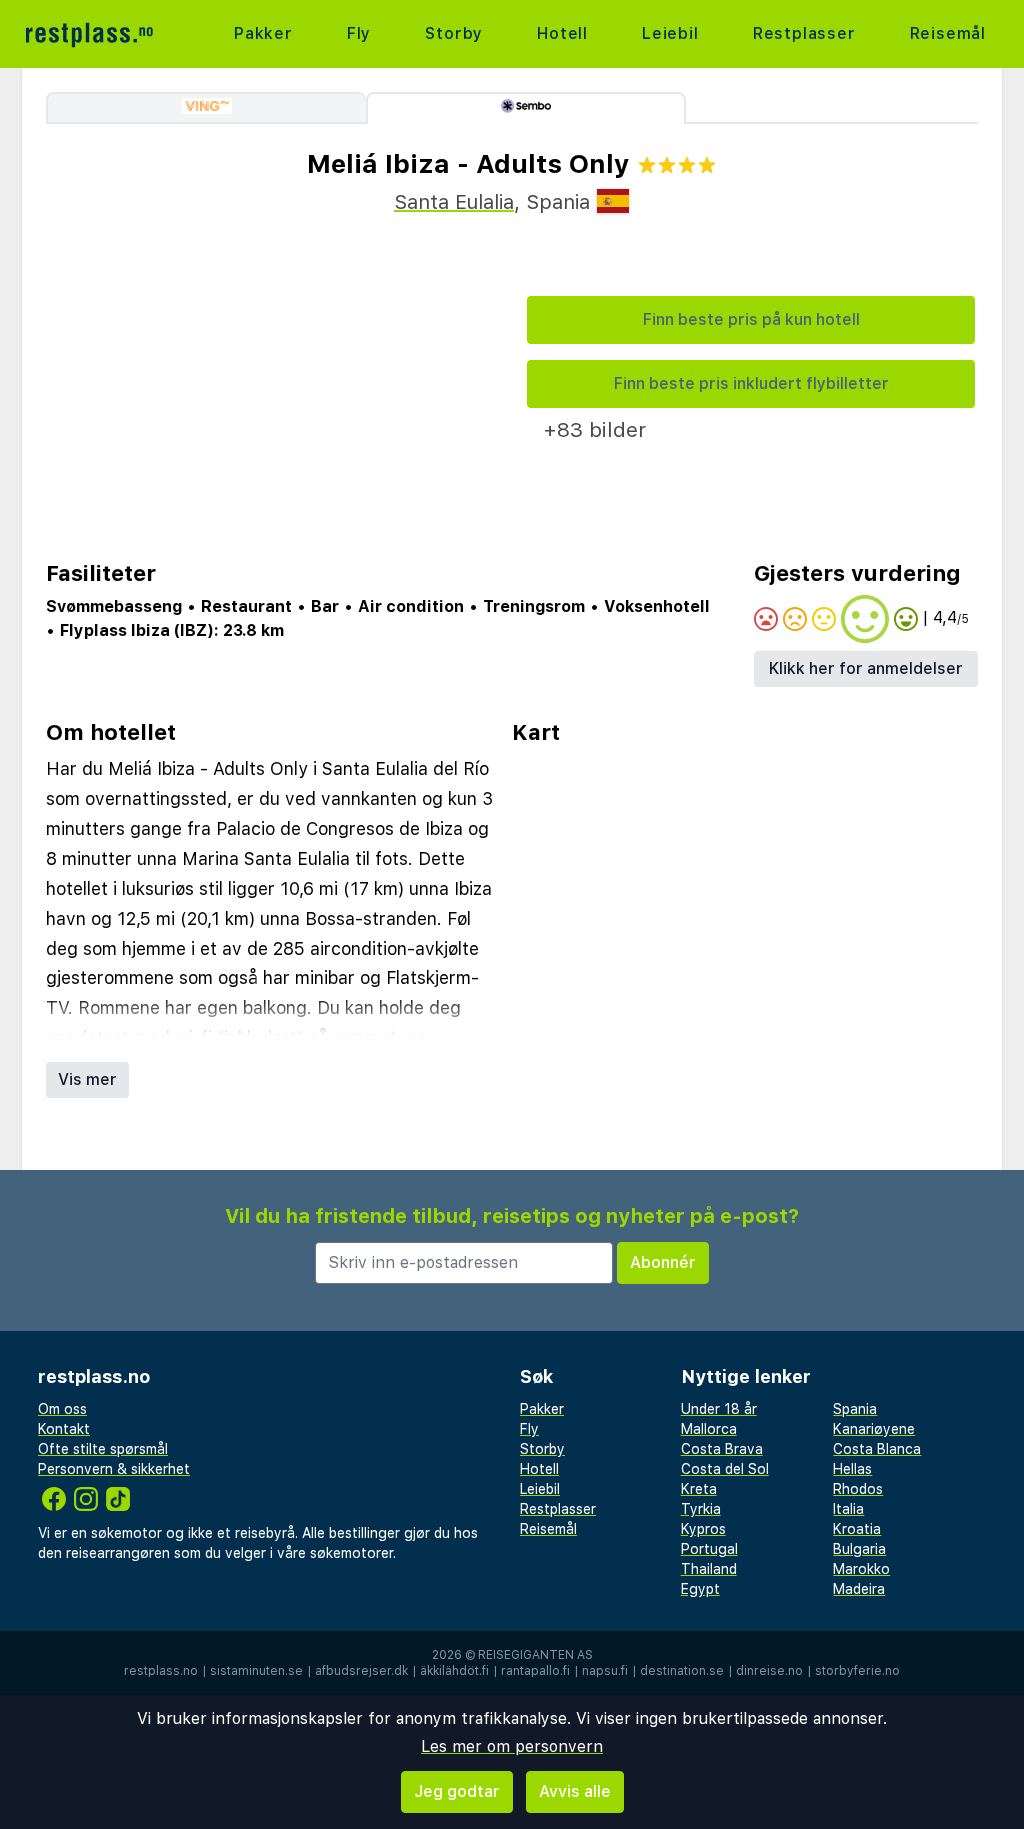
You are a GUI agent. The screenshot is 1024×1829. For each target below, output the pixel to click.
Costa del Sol (725, 1469)
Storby (454, 33)
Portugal (709, 1549)
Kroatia (857, 1529)
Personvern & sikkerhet (114, 1469)
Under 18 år (719, 1409)
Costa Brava (722, 1449)
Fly (359, 33)
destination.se (682, 1671)
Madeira (859, 1589)
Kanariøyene (874, 1429)
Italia (848, 1509)
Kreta (699, 1489)
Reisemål (948, 33)
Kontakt (64, 1429)
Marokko (861, 1569)
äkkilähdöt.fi (454, 1671)
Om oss (62, 1409)
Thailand (709, 1569)
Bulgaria (859, 1549)
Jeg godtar (457, 1791)
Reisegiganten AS (535, 1655)
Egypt (700, 1589)
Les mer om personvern (512, 1746)
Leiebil (670, 33)
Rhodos (858, 1489)
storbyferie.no (857, 1671)
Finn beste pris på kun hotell (751, 319)
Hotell (562, 33)
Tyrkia (701, 1509)
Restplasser (804, 33)
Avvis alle (575, 1791)
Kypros (703, 1529)
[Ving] (206, 108)
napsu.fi (605, 1671)
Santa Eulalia (454, 202)
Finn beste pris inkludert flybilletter (751, 383)
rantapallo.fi (535, 1671)
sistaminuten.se (256, 1671)
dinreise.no (769, 1671)
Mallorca (709, 1429)
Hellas (852, 1469)
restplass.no (161, 1671)
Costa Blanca (877, 1449)
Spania (855, 1409)
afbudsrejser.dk (361, 1671)
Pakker (263, 33)
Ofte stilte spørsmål (103, 1449)
